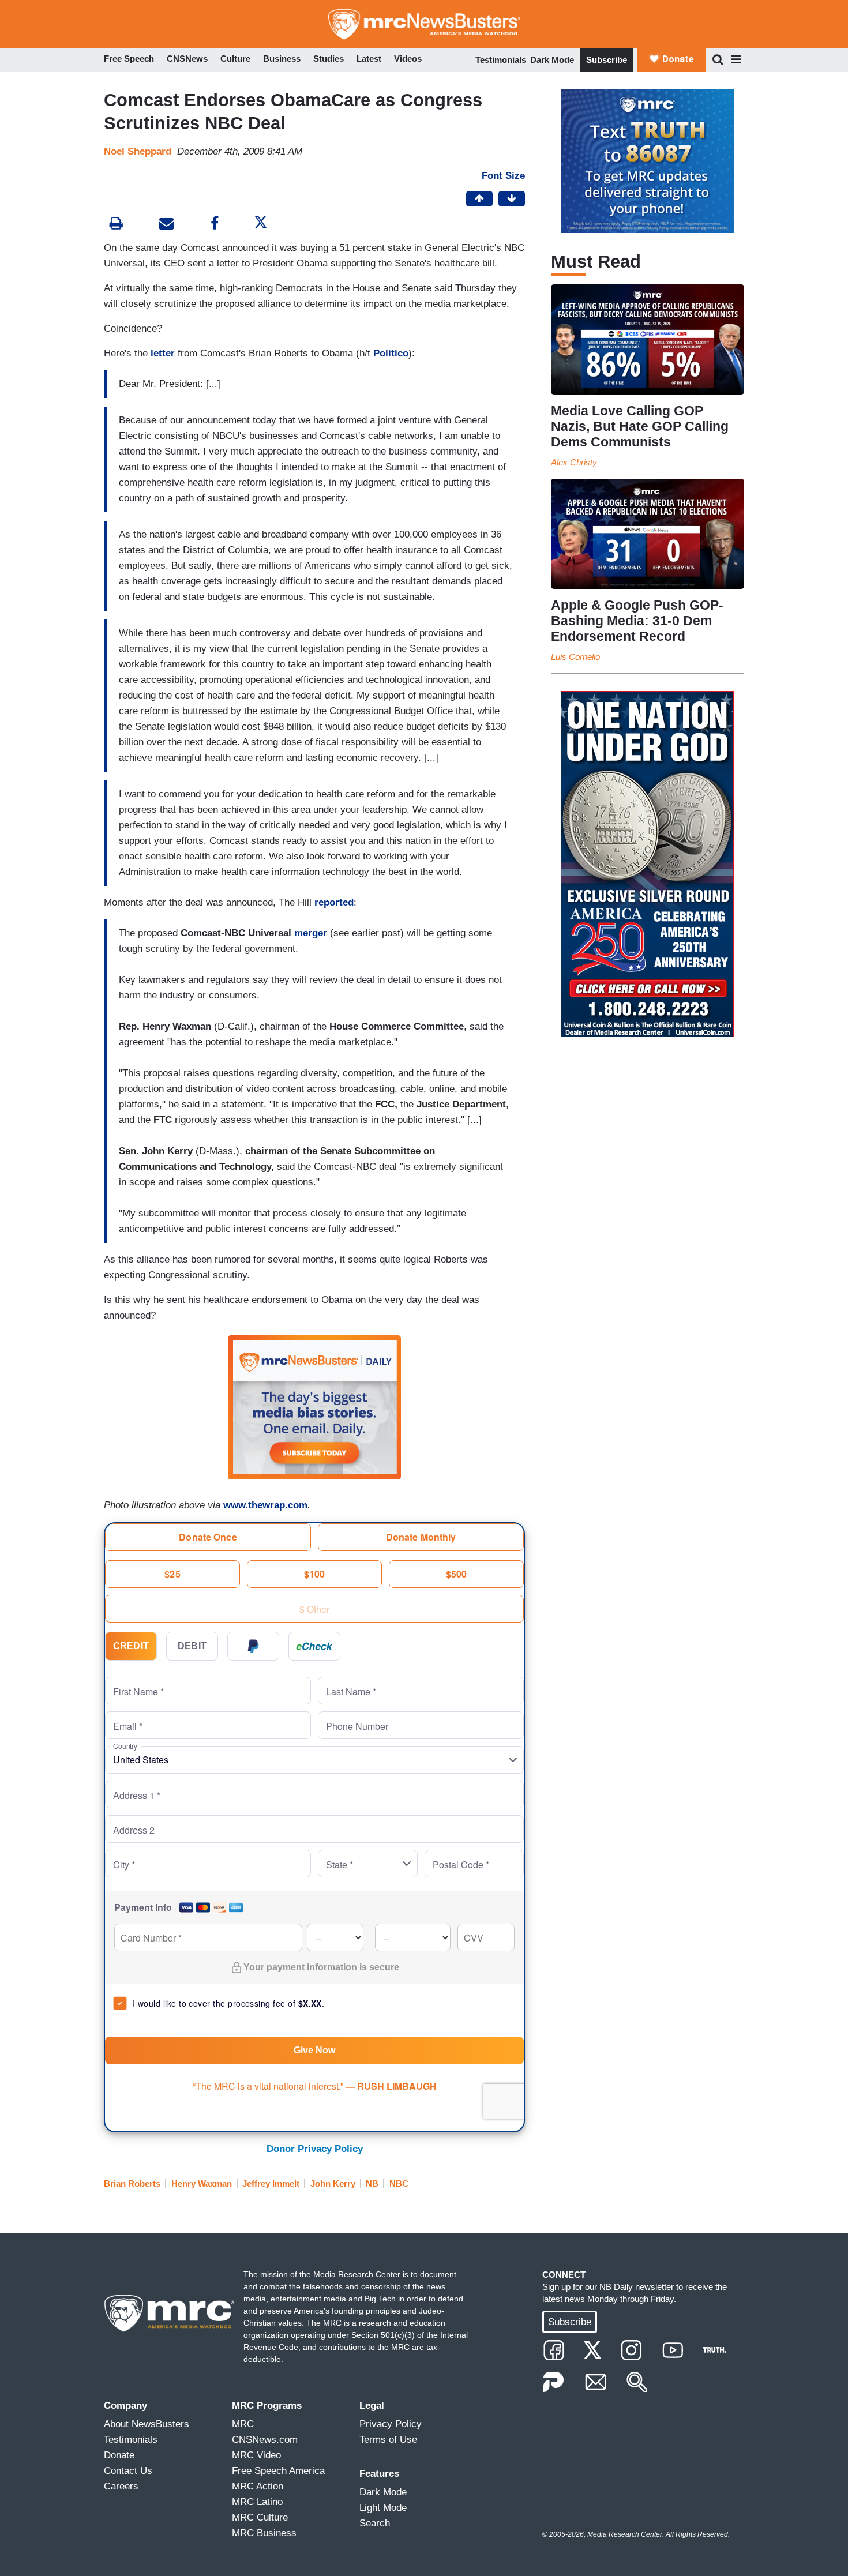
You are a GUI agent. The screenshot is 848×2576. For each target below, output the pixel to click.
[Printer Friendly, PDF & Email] (166, 225)
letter (163, 353)
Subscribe (607, 60)
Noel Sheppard (138, 151)
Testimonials (501, 60)
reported (334, 902)
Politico (391, 353)
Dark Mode (552, 60)
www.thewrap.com (265, 1505)
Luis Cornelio (575, 657)
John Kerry (333, 2183)
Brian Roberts (132, 2183)
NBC (399, 2183)
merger (311, 933)
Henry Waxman (202, 2183)
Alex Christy (574, 462)
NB (372, 2183)
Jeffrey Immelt (271, 2183)
